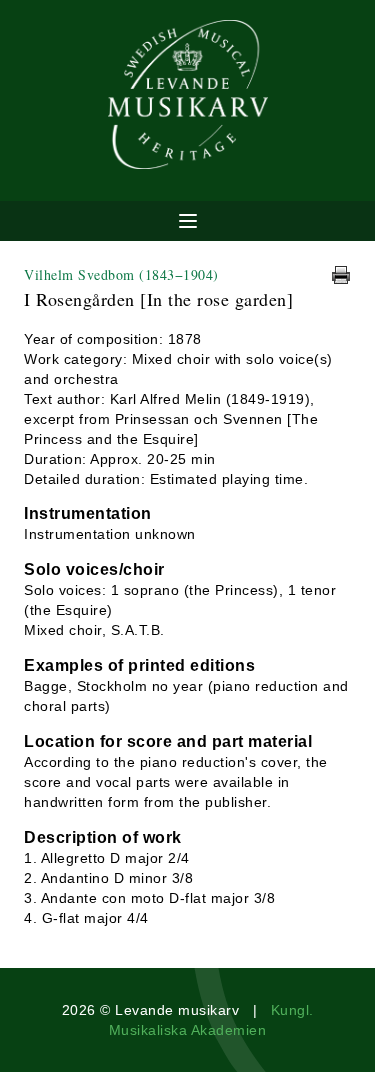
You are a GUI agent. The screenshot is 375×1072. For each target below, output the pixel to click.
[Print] (341, 275)
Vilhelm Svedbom (121, 274)
